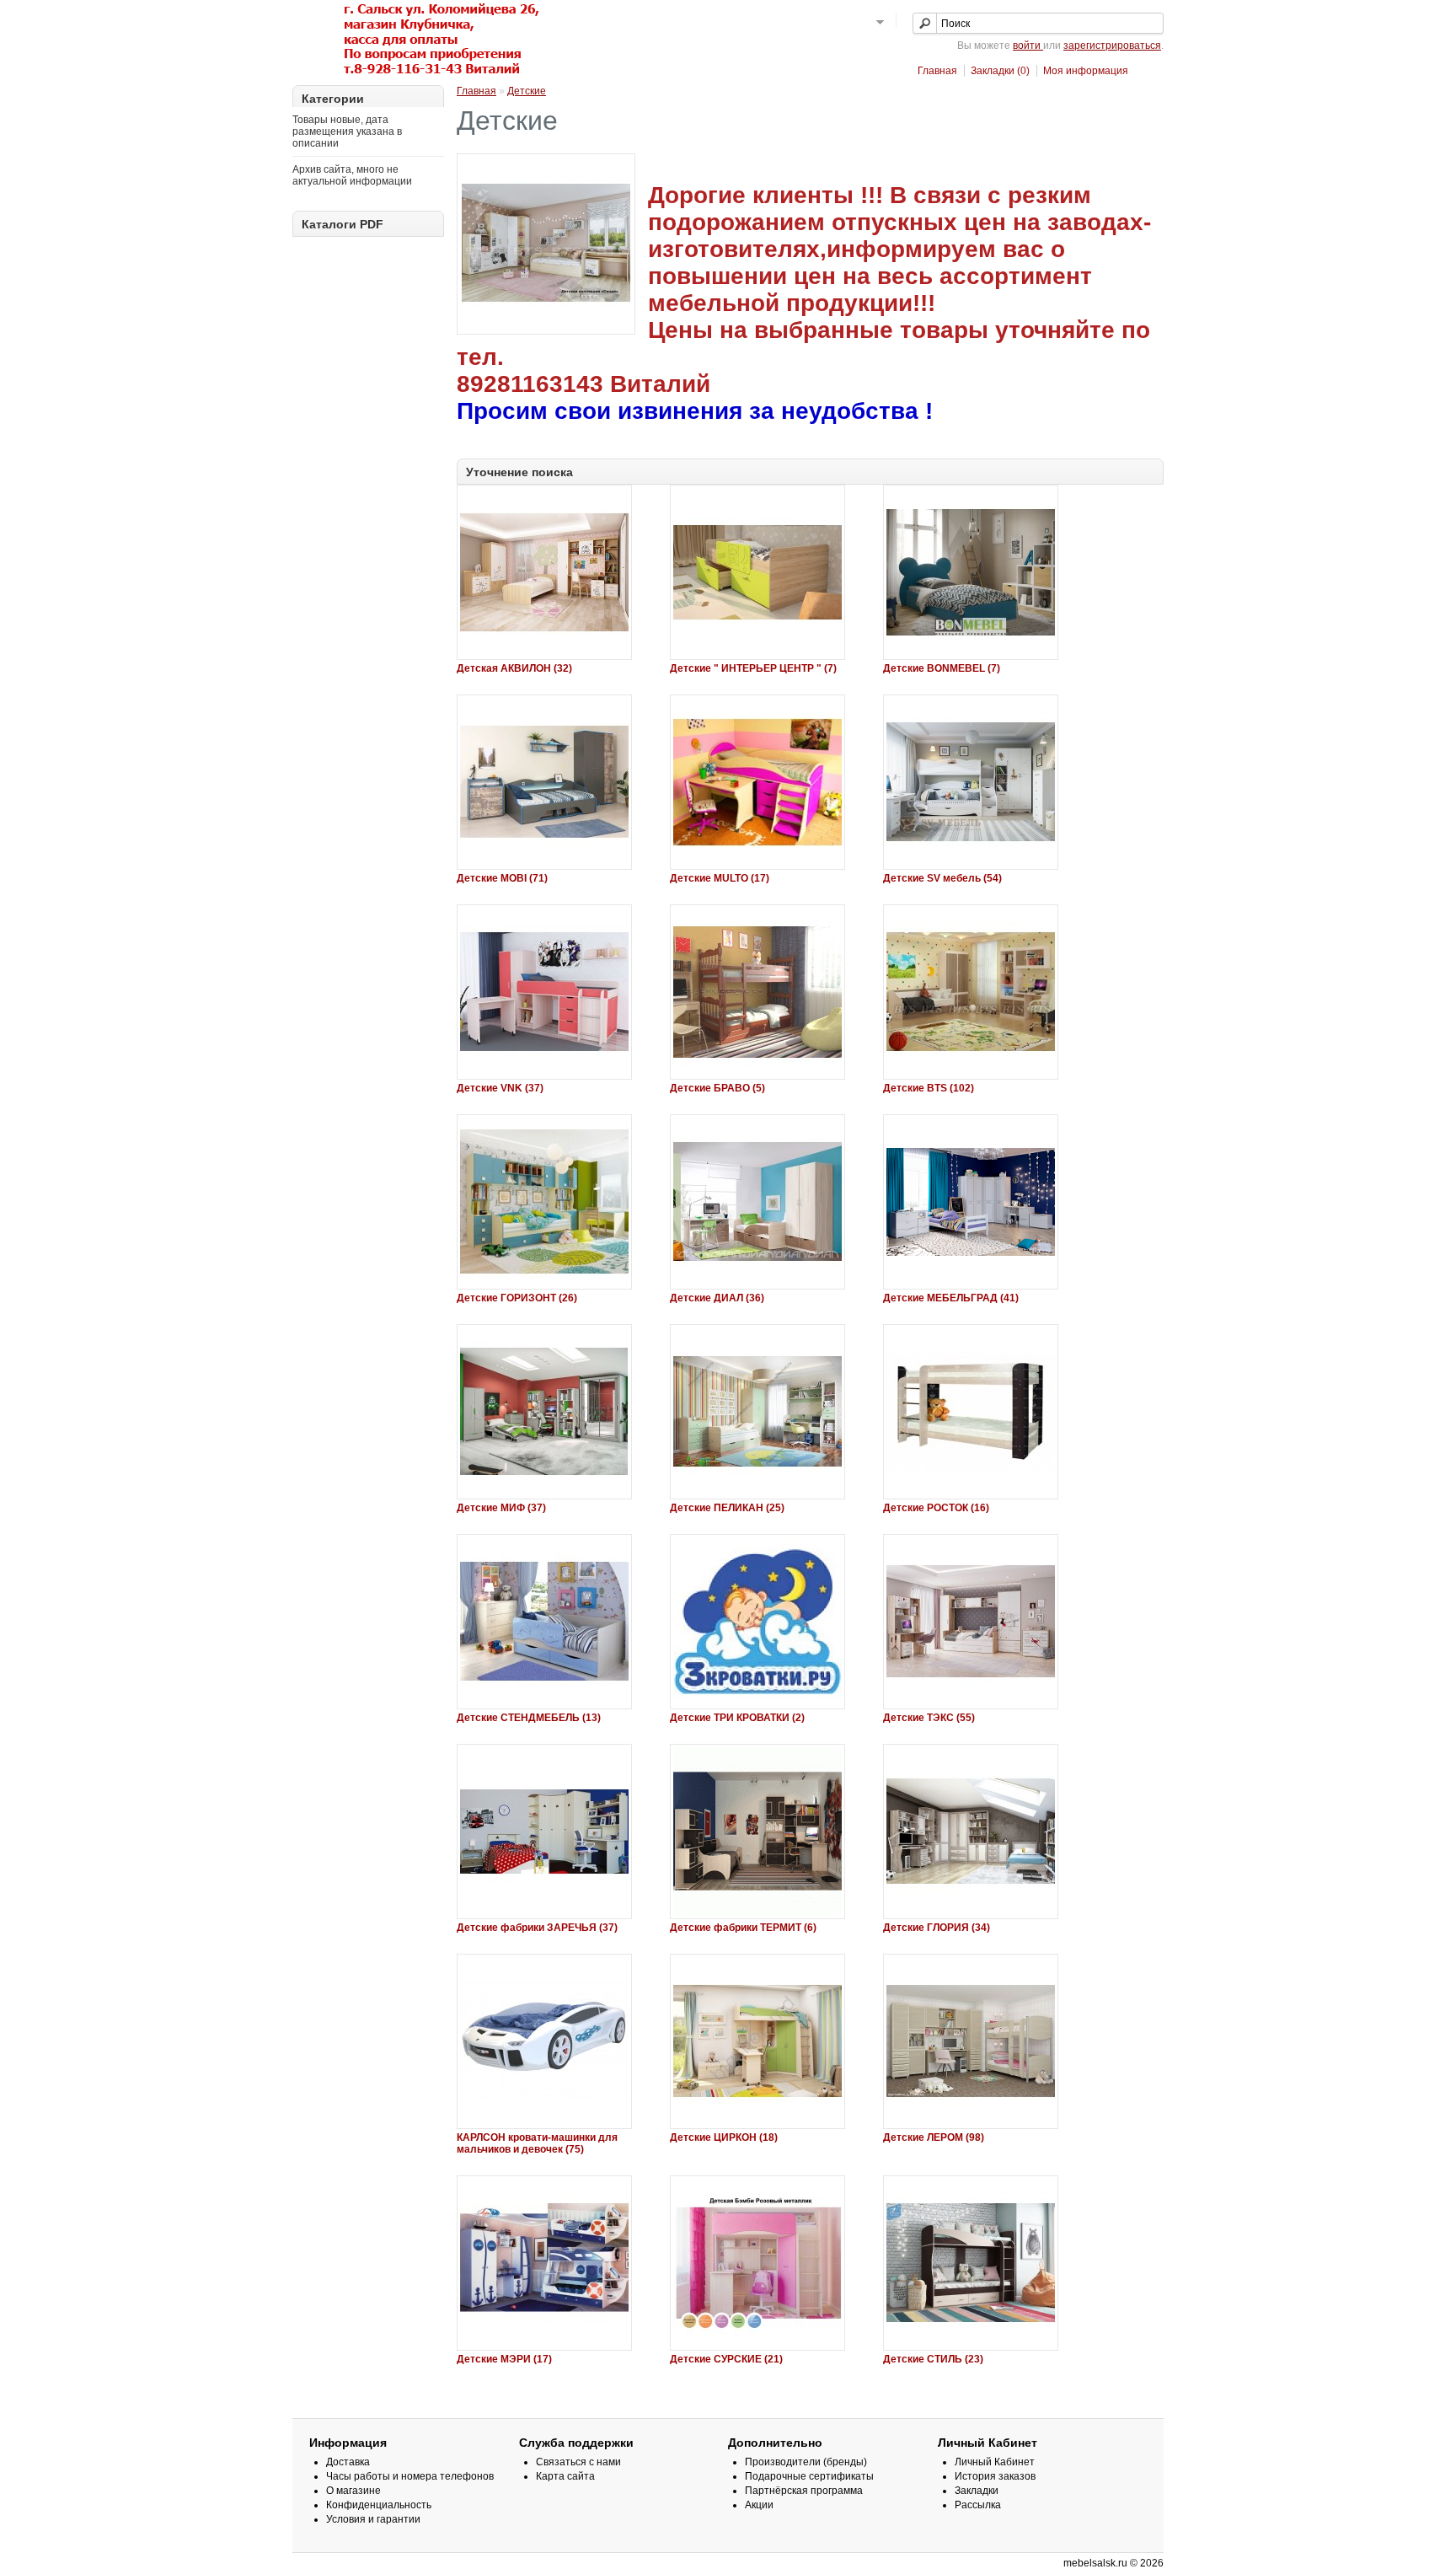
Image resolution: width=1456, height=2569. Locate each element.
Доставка (348, 2462)
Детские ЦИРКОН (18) (724, 2137)
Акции (759, 2505)
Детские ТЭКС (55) (929, 1718)
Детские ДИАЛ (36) (717, 1298)
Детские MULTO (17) (720, 878)
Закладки (977, 2491)
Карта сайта (565, 2476)
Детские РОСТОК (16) (936, 1508)
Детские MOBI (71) (502, 878)
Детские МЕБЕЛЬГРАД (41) (951, 1298)
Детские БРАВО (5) (717, 1088)
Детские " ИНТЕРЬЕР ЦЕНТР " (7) (753, 668)
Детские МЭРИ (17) (504, 2359)
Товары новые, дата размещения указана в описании (347, 131)
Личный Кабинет (995, 2462)
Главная (937, 71)
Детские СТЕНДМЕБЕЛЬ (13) (529, 1718)
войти (1028, 46)
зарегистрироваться (1112, 46)
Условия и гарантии (373, 2519)
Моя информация (1086, 71)
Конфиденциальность (379, 2505)
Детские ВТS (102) (929, 1088)
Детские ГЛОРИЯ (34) (937, 1928)
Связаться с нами (578, 2462)
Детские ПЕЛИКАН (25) (727, 1508)
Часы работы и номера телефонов (410, 2476)
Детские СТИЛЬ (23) (933, 2359)
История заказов (995, 2476)
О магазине (353, 2491)
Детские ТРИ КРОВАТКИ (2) (737, 1718)
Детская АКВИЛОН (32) (514, 668)
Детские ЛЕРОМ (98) (934, 2137)
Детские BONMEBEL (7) (942, 668)
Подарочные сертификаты (809, 2476)
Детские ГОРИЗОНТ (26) (517, 1298)
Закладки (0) (1000, 71)
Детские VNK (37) (500, 1088)
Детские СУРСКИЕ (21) (726, 2359)
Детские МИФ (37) (501, 1508)
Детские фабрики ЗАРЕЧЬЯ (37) (537, 1928)
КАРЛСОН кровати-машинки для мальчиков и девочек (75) (537, 2143)
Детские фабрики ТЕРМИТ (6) (743, 1928)
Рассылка (978, 2505)
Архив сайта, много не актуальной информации (352, 175)
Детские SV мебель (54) (942, 878)
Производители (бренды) (806, 2462)
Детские (527, 91)
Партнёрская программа (804, 2491)
